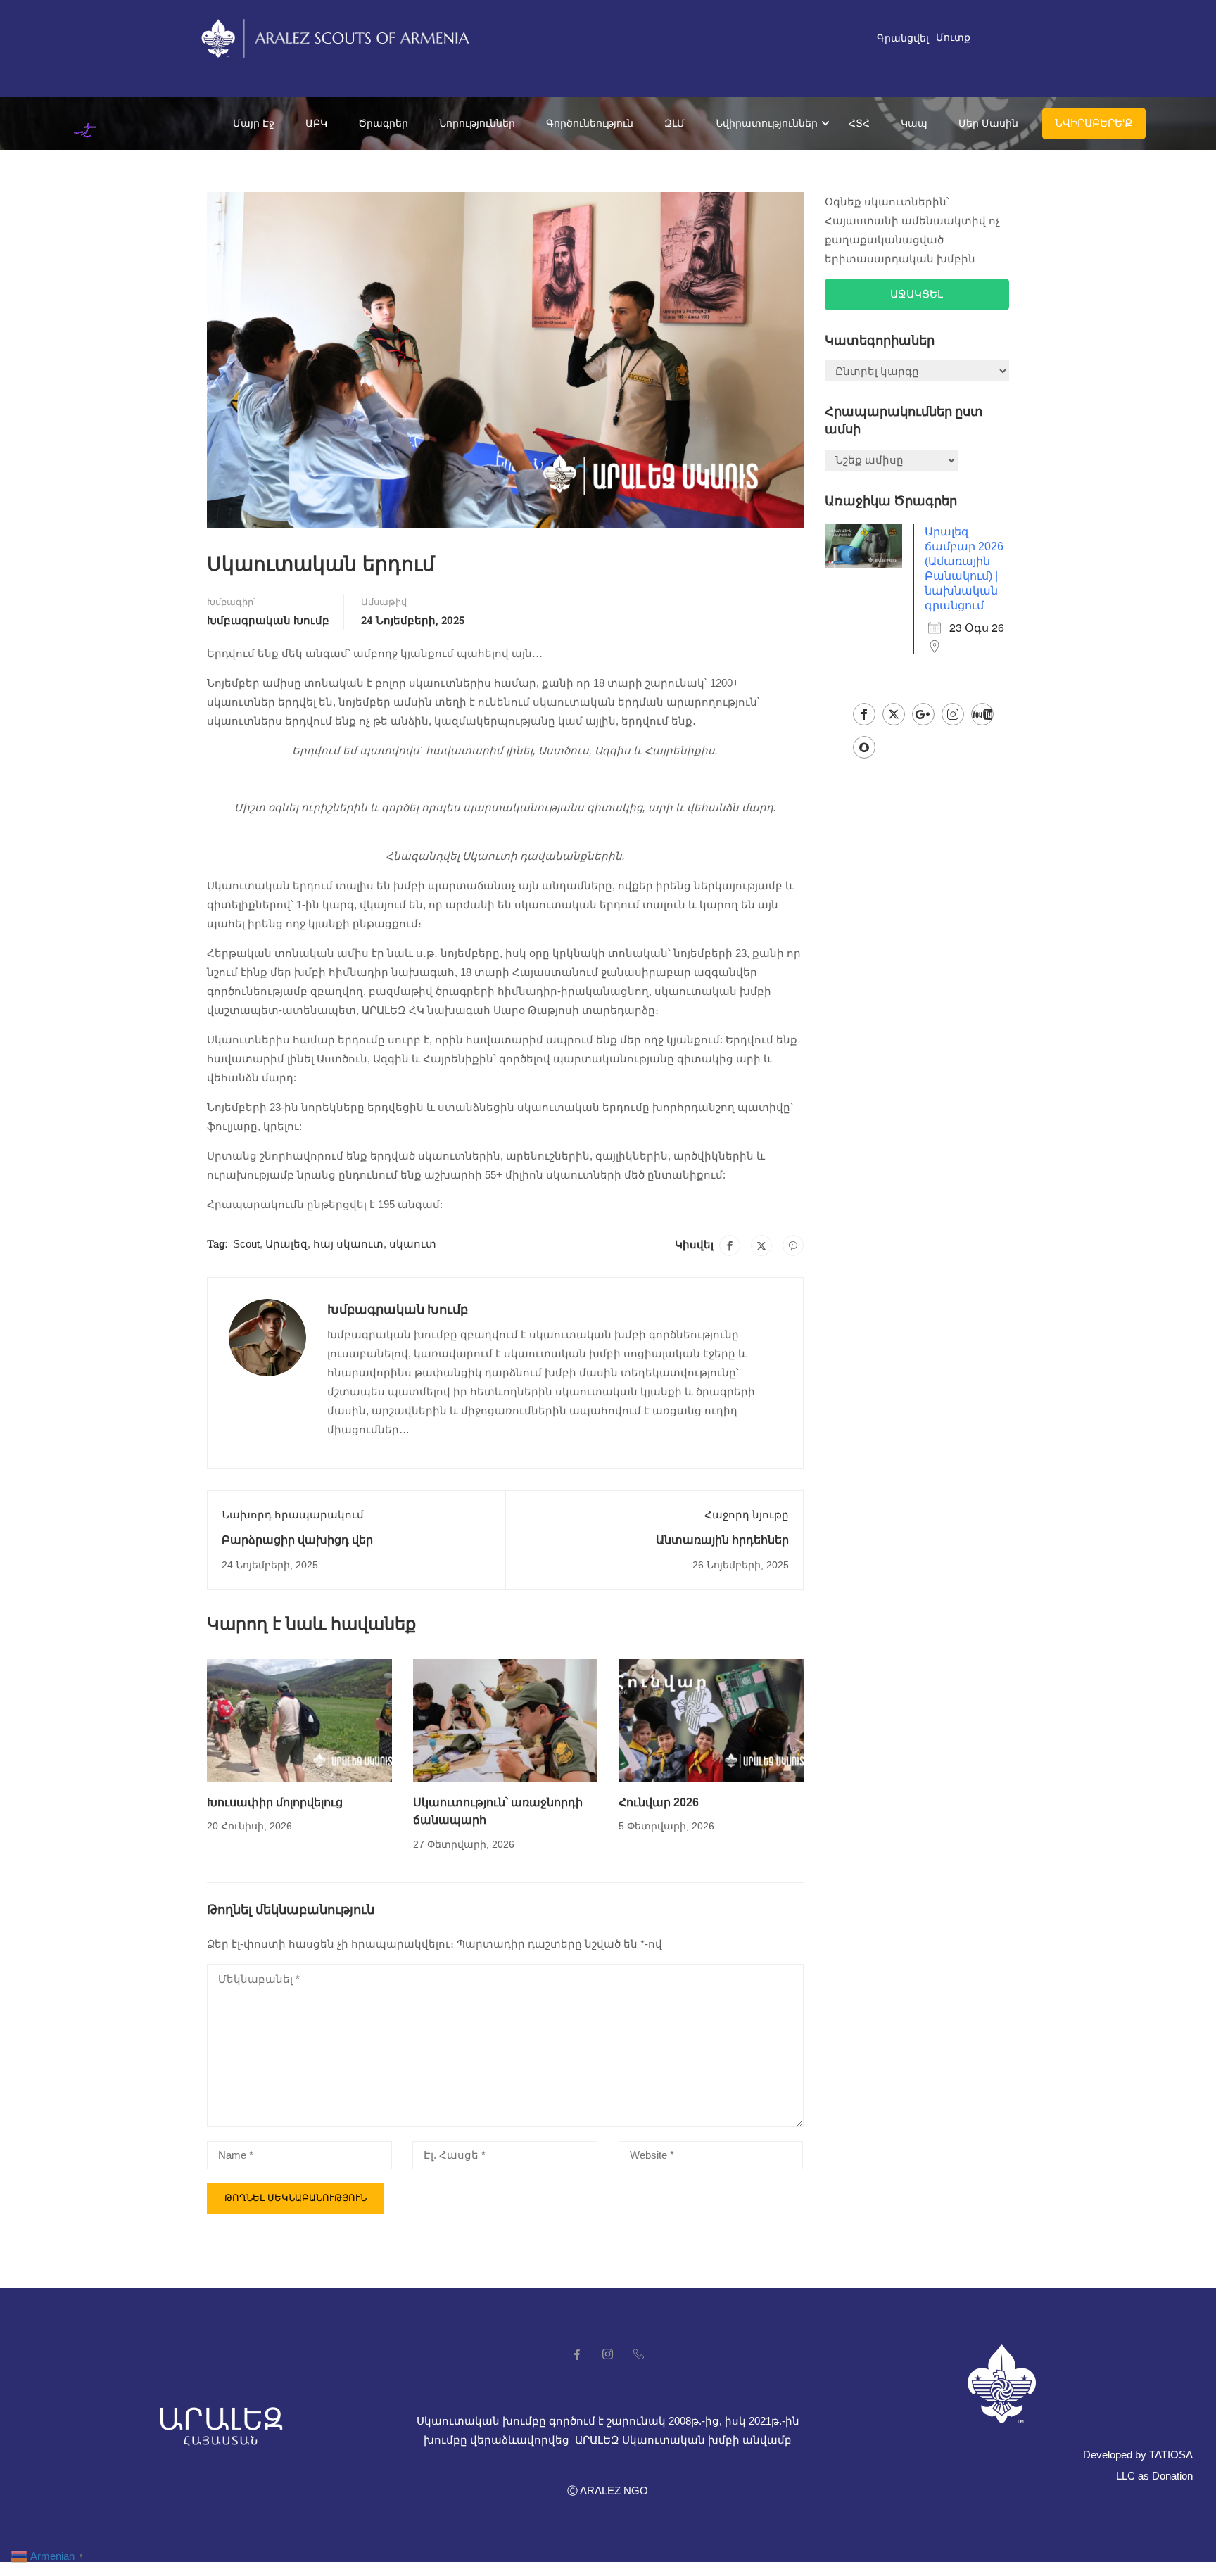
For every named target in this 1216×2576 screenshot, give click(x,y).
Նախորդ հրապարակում (293, 1515)
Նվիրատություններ (767, 123)
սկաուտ (413, 1244)
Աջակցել (917, 294)
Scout (246, 1244)
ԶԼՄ (674, 123)
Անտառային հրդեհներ (722, 1540)
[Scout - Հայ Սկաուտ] (90, 123)
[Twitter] (761, 1245)
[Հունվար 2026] (711, 1719)
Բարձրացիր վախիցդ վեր (297, 1540)
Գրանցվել (903, 38)
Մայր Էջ (254, 123)
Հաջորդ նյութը (747, 1515)
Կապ (914, 123)
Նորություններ (477, 123)
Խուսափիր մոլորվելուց (275, 1802)
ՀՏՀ (859, 123)
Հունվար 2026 (659, 1802)
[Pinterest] (793, 1245)
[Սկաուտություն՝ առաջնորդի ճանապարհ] (506, 1719)
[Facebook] (730, 1245)
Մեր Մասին (988, 123)
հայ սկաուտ (348, 1244)
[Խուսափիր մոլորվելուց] (299, 1719)
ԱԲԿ (316, 123)
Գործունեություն (590, 123)
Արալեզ (286, 1244)
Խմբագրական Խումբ (268, 620)
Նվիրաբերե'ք (1094, 123)
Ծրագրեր (383, 123)
